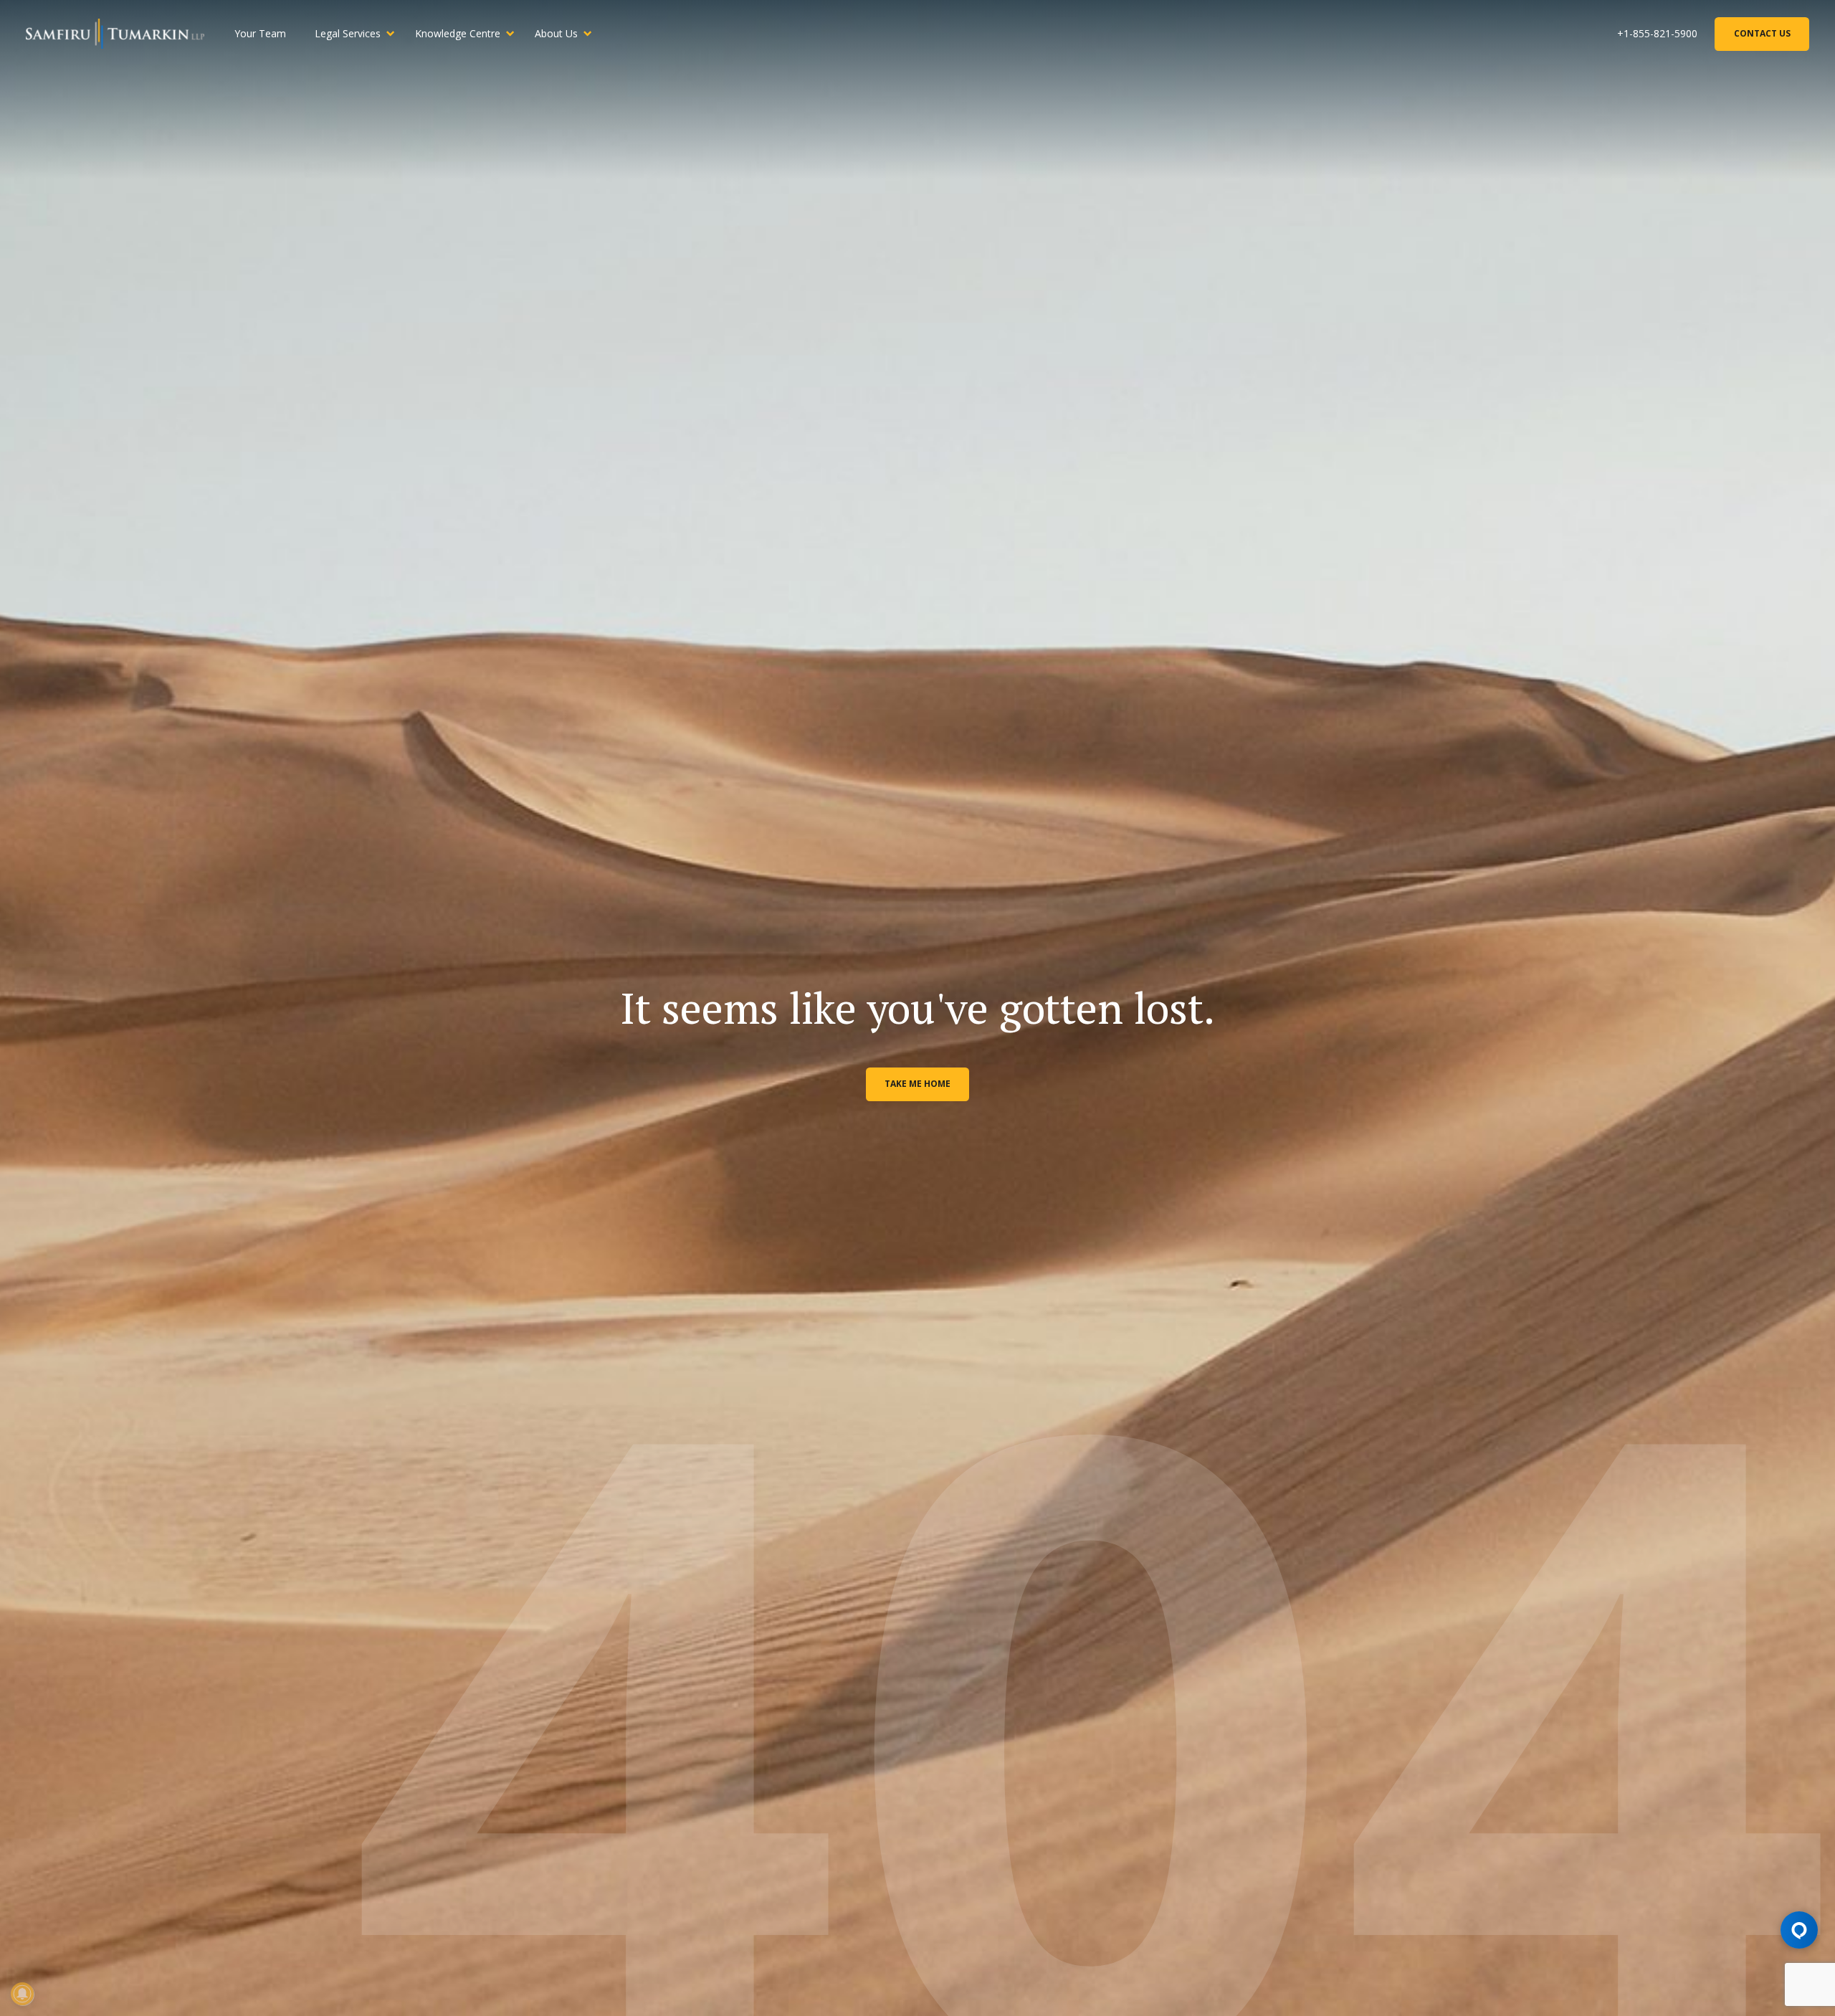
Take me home (917, 1084)
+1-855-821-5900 (1657, 33)
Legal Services (348, 33)
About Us (556, 33)
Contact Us (1762, 33)
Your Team (260, 33)
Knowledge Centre (458, 33)
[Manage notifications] (22, 1994)
